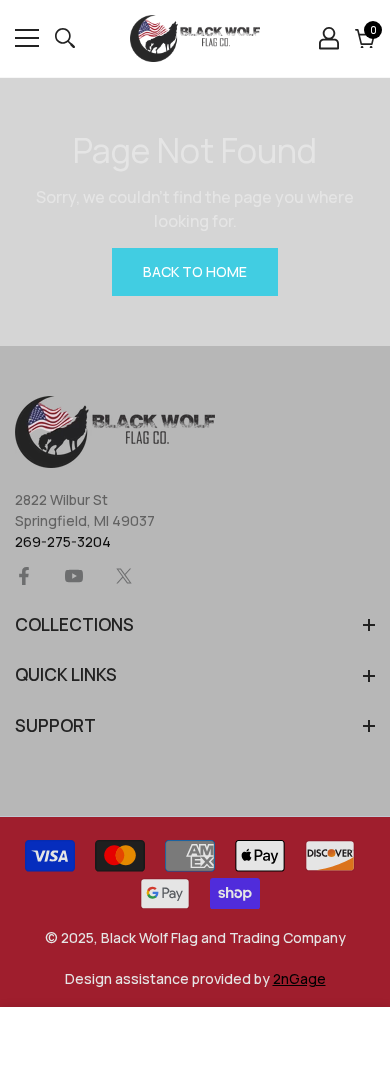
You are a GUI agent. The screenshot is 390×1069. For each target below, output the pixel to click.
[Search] (65, 38)
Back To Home (195, 271)
